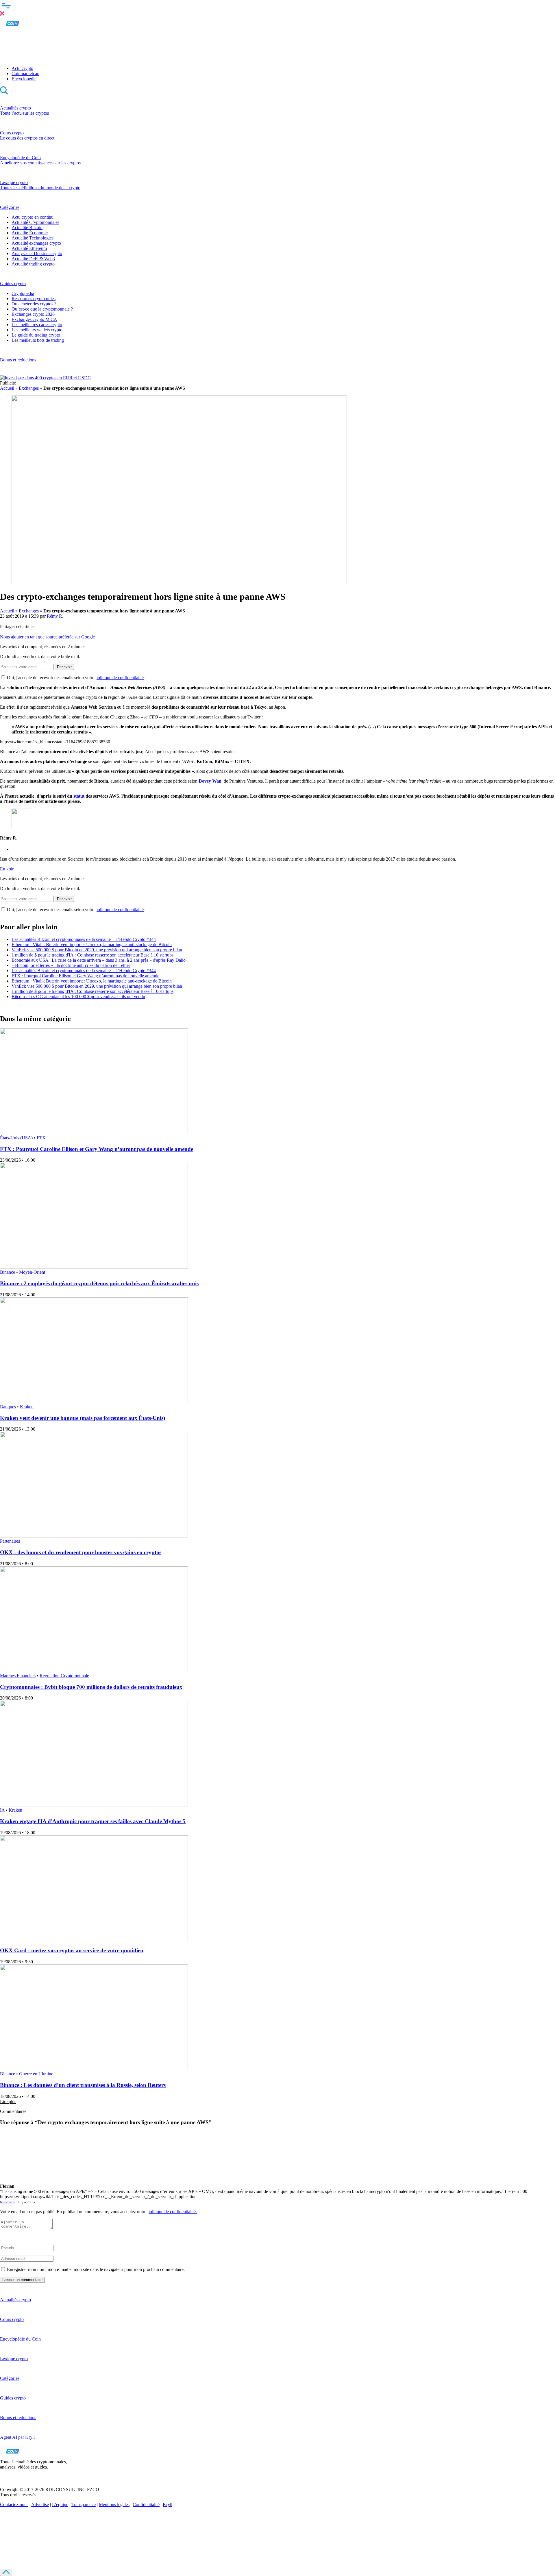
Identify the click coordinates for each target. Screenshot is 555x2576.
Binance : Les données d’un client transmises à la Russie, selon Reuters (83, 2085)
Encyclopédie (24, 79)
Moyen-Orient (32, 1272)
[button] (277, 8)
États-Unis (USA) (16, 1138)
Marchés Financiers (18, 1676)
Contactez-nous (14, 2505)
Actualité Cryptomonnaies (35, 222)
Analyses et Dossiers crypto (37, 253)
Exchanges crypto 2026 (33, 314)
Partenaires (10, 1541)
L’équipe (60, 2505)
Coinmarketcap (25, 74)
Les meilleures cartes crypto (37, 325)
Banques (8, 1407)
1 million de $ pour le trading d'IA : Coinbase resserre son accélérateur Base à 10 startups (92, 955)
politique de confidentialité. (172, 2212)
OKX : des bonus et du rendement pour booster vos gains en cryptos (81, 1552)
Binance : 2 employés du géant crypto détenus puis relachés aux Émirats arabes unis (99, 1283)
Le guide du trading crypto (36, 335)
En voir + (9, 869)
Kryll (168, 2505)
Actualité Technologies (33, 238)
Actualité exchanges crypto (36, 243)
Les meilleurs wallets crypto (37, 330)
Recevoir (64, 667)
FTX (41, 1138)
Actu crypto (22, 68)
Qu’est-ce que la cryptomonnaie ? (42, 309)
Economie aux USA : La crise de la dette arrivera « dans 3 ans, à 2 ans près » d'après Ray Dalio (99, 960)
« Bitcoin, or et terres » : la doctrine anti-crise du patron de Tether (71, 965)
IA (2, 1810)
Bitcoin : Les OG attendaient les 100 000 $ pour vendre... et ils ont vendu (78, 997)
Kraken (27, 1407)
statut (79, 796)
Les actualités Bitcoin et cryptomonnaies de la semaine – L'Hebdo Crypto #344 (84, 939)
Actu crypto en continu (33, 217)
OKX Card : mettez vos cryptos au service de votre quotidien (72, 1950)
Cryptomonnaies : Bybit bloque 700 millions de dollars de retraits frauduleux (91, 1687)
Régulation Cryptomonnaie (64, 1676)
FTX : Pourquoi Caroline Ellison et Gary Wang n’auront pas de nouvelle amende (85, 976)
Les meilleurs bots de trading (38, 340)
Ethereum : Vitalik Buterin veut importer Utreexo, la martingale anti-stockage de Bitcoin (92, 945)
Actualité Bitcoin (27, 227)
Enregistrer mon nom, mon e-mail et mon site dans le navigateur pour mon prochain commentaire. (96, 2269)
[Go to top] (6, 2572)
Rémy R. (55, 616)
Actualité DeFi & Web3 (33, 259)
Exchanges (29, 388)
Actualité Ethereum (29, 248)
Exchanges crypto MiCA (34, 319)
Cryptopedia (23, 293)
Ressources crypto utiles (34, 299)
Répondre (8, 2202)
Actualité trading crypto (33, 264)
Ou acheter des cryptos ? (34, 304)
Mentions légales (114, 2505)
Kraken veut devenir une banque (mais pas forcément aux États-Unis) (83, 1418)
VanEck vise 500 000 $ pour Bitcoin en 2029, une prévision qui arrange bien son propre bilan (97, 950)
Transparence (84, 2505)
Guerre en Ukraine (36, 2074)
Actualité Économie (30, 233)
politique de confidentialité (120, 678)
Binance (8, 1272)
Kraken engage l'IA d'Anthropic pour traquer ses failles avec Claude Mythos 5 (93, 1821)
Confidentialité (146, 2505)
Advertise (40, 2505)
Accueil (7, 388)
